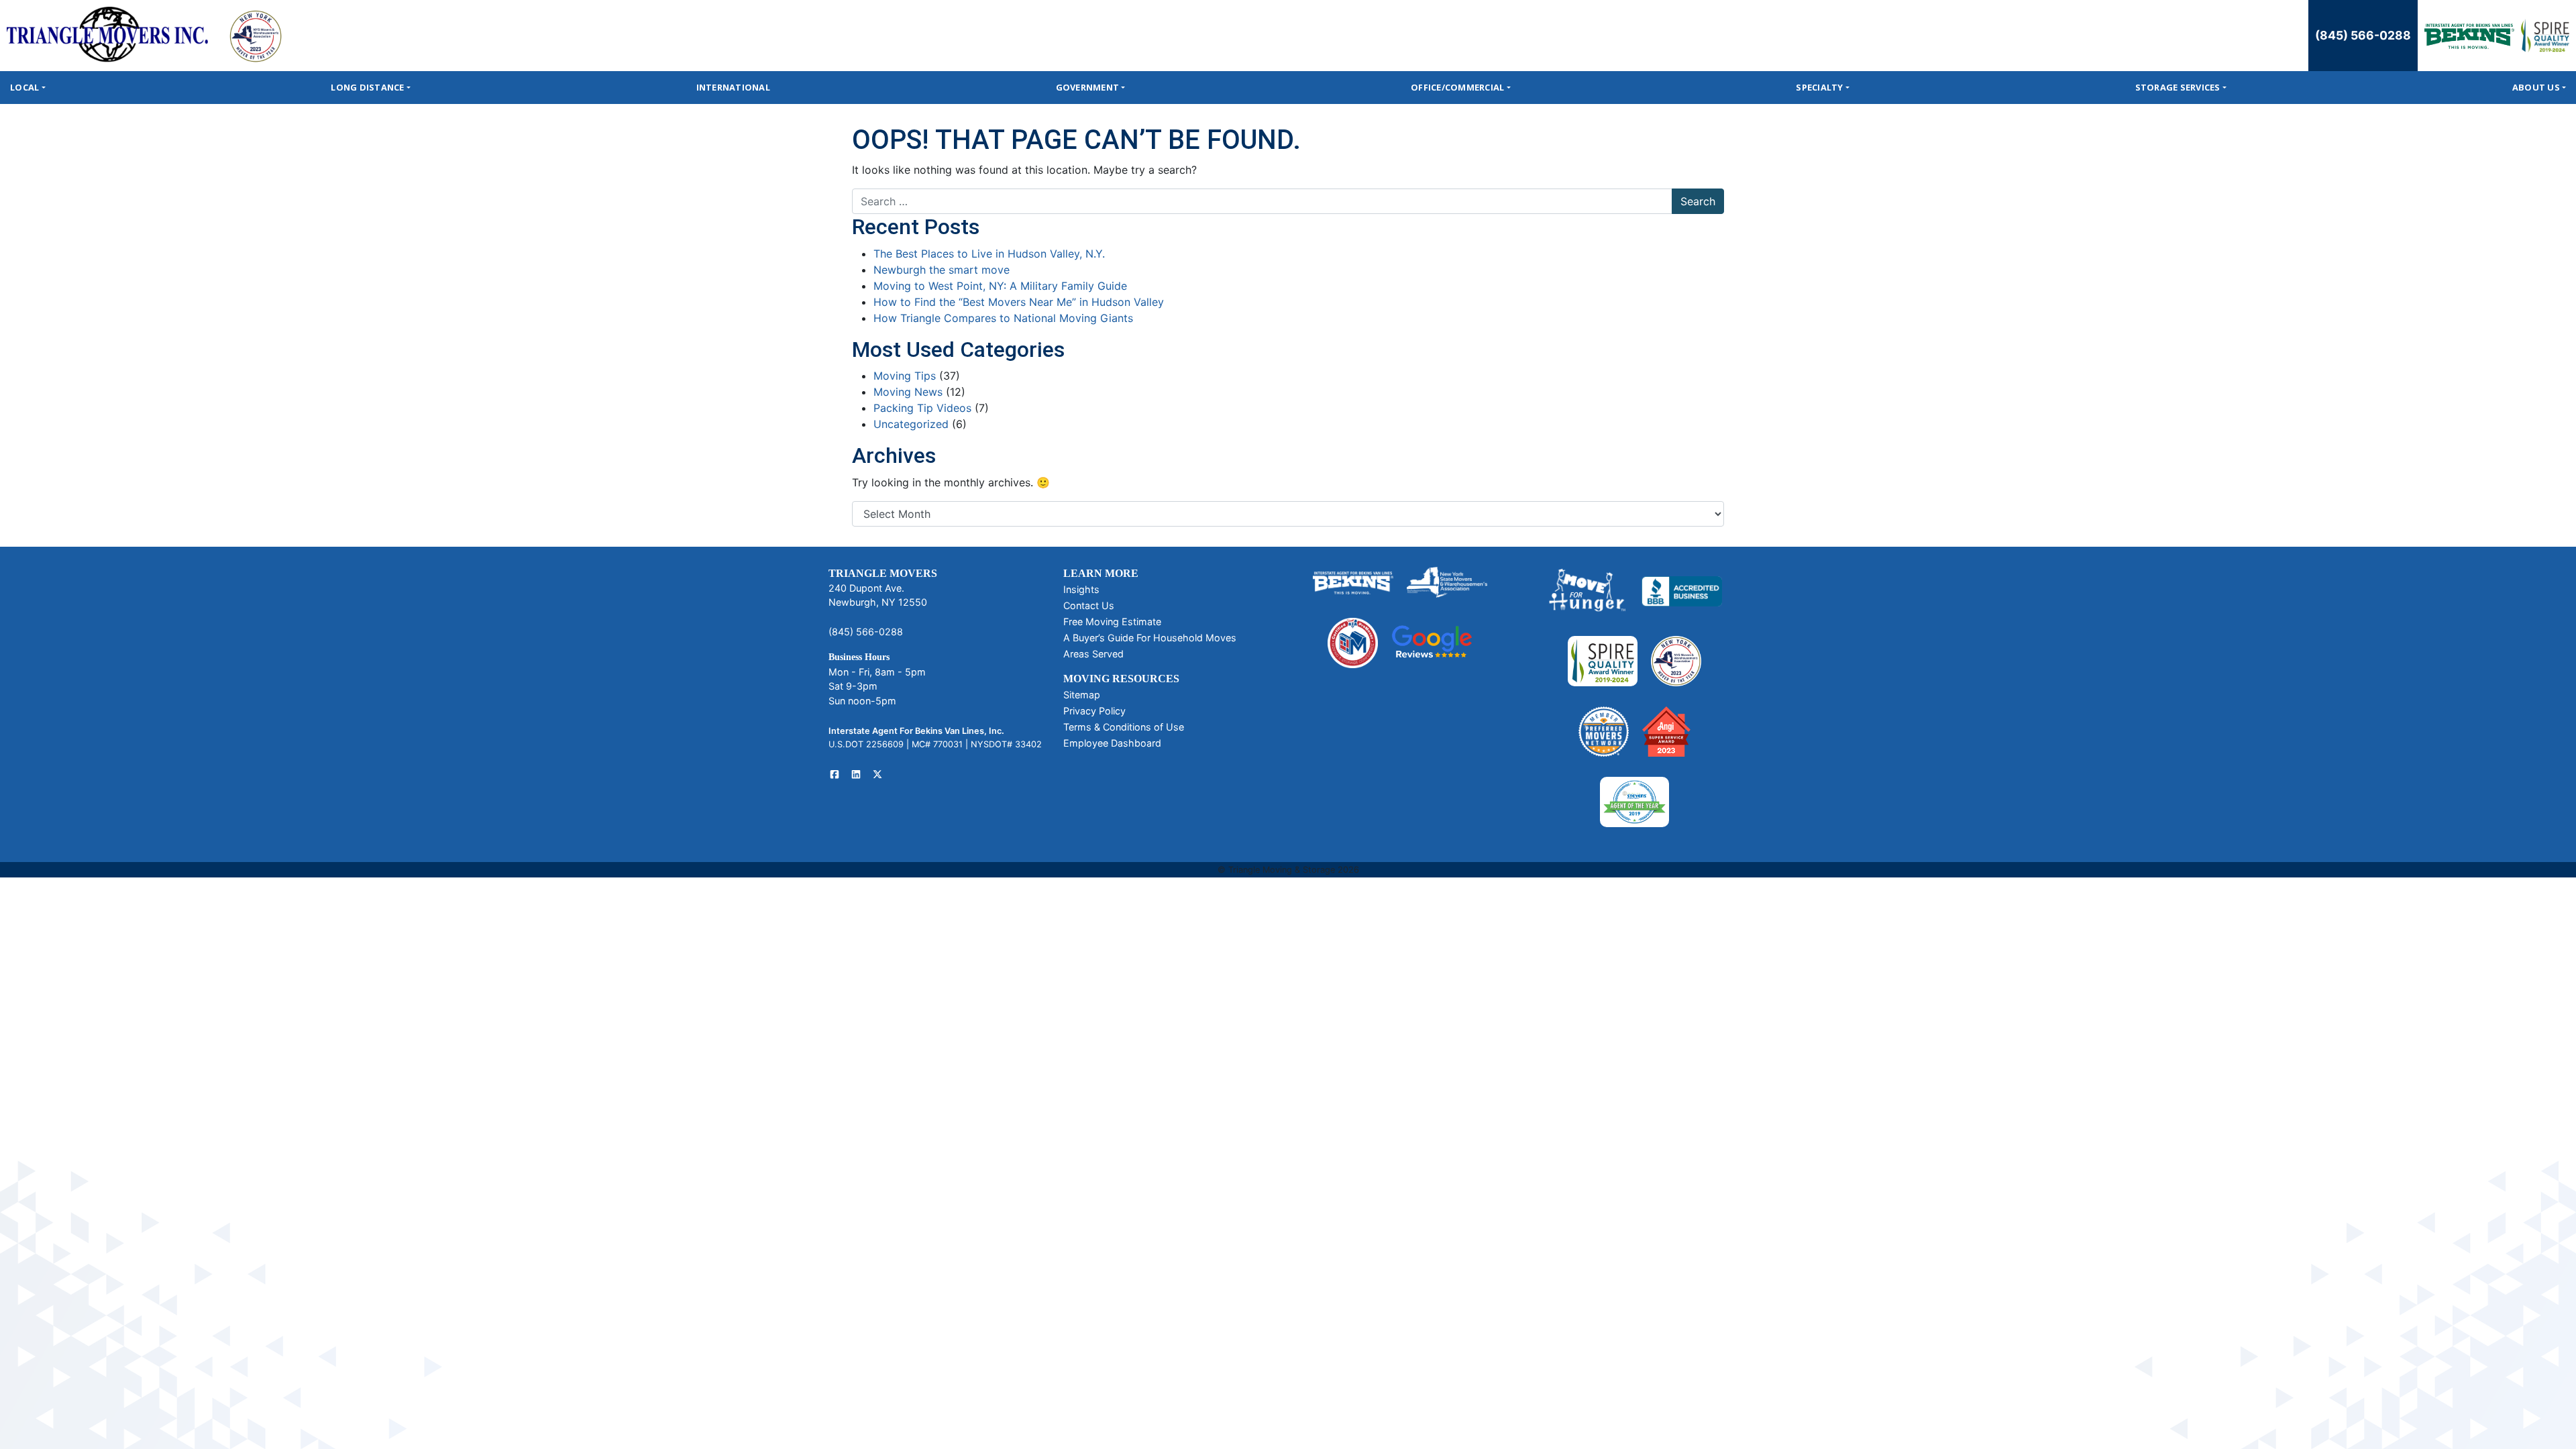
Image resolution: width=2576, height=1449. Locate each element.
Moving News (908, 392)
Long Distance (367, 87)
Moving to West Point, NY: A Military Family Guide (1000, 286)
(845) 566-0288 (2363, 35)
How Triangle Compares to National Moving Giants (1003, 318)
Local (24, 87)
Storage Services (2178, 87)
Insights (1081, 589)
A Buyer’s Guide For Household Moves (1150, 638)
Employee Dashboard (1112, 743)
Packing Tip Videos (922, 408)
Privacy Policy (1094, 711)
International (733, 87)
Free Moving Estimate (1112, 622)
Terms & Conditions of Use (1124, 727)
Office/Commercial (1457, 87)
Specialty (1819, 87)
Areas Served (1093, 654)
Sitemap (1082, 695)
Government (1088, 87)
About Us (2536, 87)
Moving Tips (905, 376)
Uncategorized (911, 424)
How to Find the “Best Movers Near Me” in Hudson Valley (1019, 302)
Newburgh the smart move (942, 270)
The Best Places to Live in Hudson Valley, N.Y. (989, 254)
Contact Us (1089, 605)
